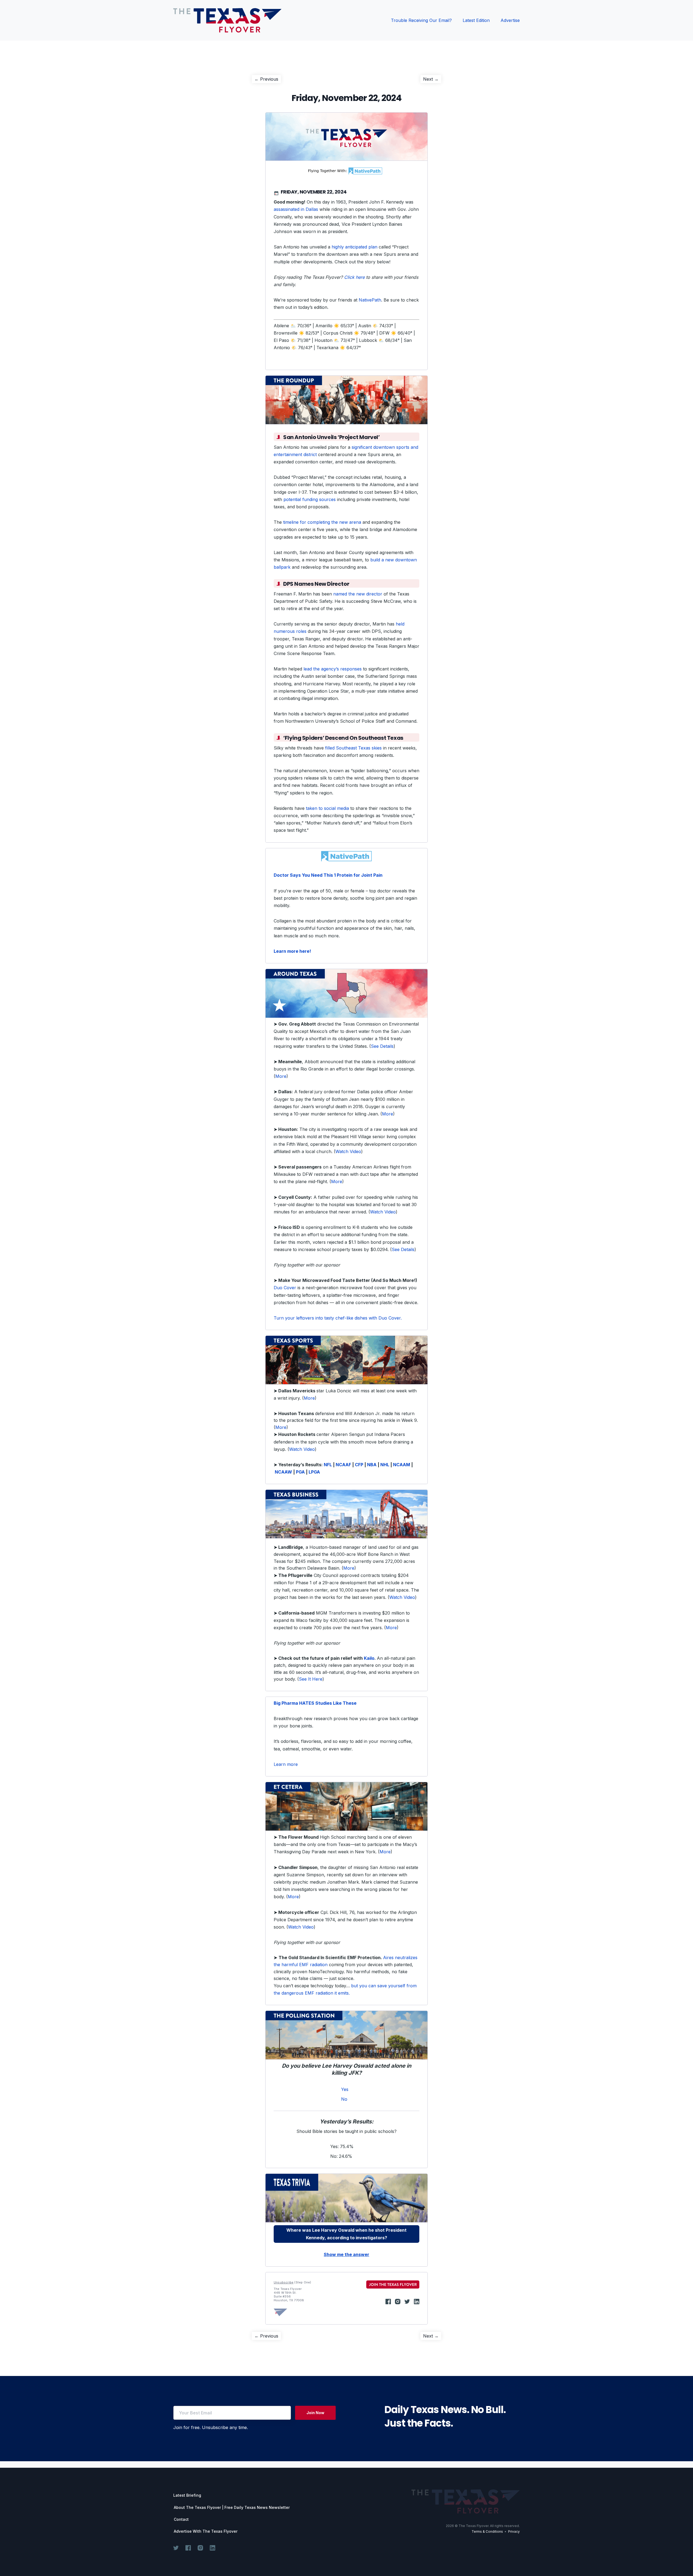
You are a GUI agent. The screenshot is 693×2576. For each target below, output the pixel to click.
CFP (359, 1465)
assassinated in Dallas (296, 209)
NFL (328, 1465)
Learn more (286, 1764)
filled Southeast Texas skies (353, 748)
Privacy (514, 2531)
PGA (300, 1472)
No (344, 2099)
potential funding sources (310, 499)
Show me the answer (346, 2254)
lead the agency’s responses (333, 669)
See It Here (311, 1679)
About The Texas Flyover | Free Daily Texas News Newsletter (232, 2508)
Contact (181, 2519)
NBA (372, 1465)
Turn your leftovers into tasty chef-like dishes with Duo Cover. (338, 1318)
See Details (382, 1046)
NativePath (370, 300)
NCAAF (343, 1465)
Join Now (315, 2413)
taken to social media (327, 808)
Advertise (510, 20)
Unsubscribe (284, 2282)
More (281, 1076)
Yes (345, 2089)
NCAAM (402, 1465)
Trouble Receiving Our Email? (421, 20)
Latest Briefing (187, 2495)
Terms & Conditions (487, 2531)
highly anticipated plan (354, 247)
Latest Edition (476, 20)
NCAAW (283, 1472)
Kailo (369, 1658)
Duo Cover (285, 1288)
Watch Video (348, 1151)
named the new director (358, 594)
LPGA (314, 1472)
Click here (354, 277)
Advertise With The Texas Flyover (206, 2531)
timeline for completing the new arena (322, 522)
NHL (385, 1465)
